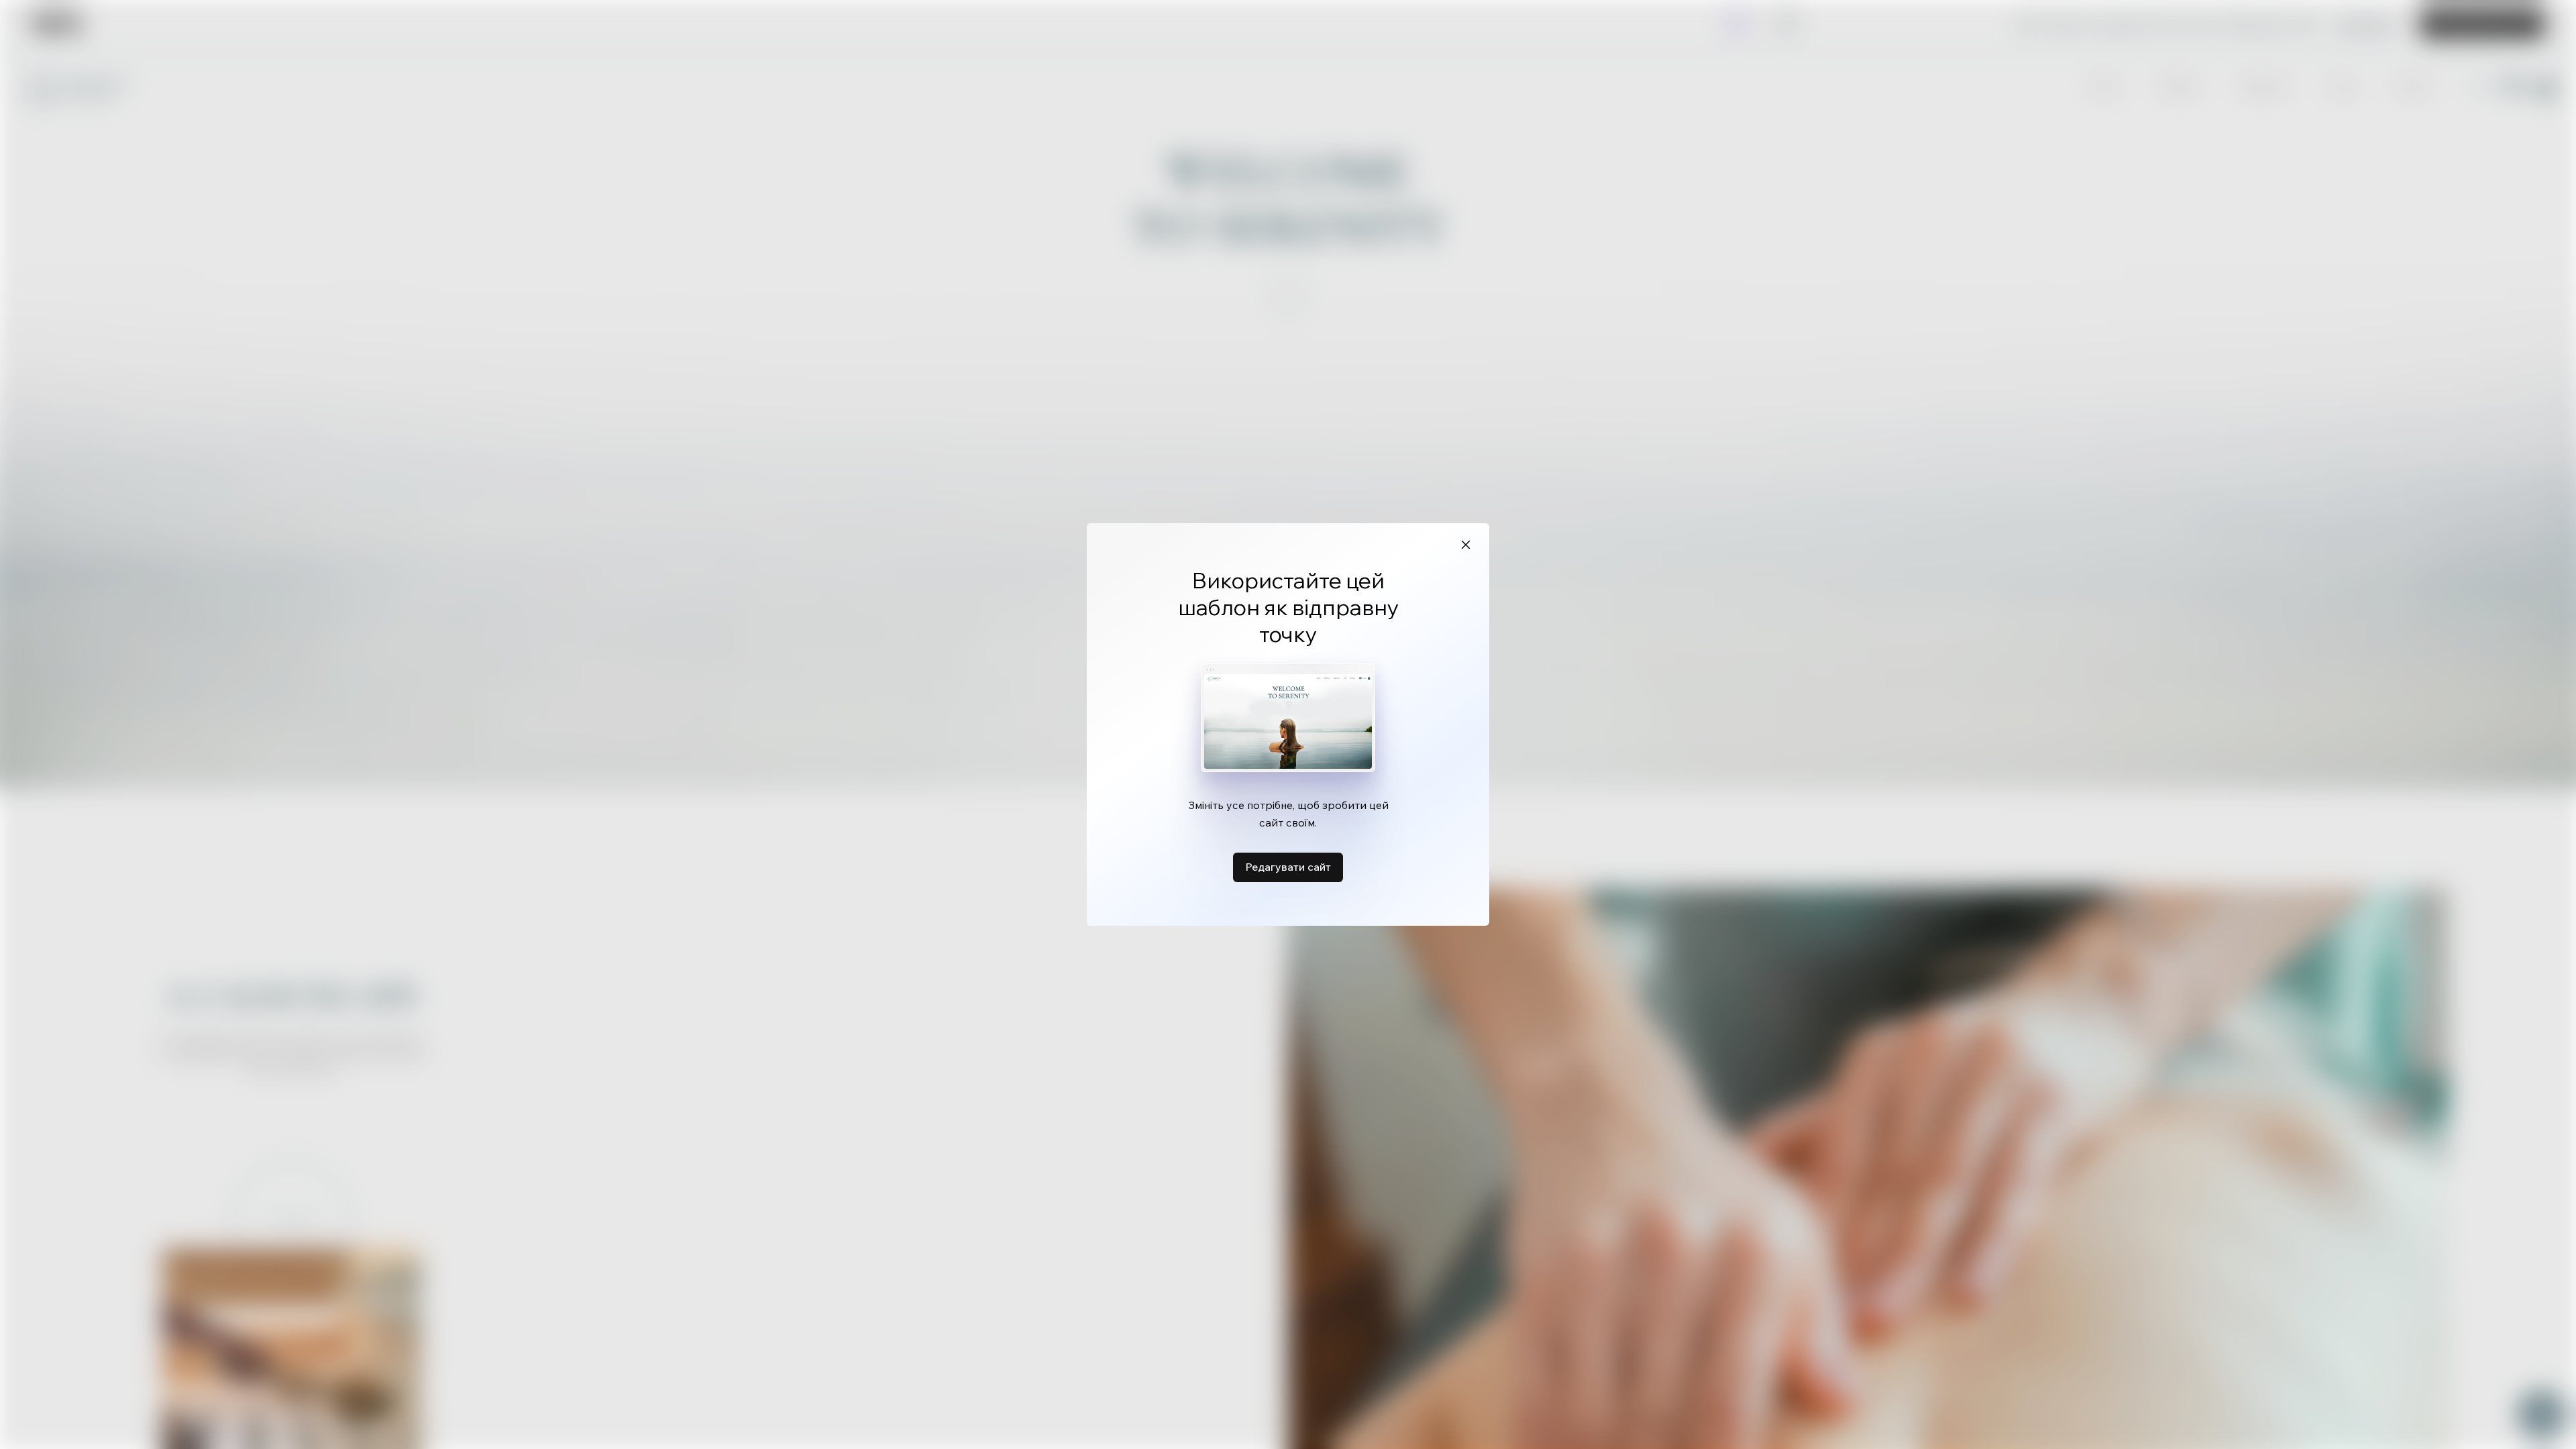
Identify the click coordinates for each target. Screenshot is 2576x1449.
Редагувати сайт (1288, 867)
